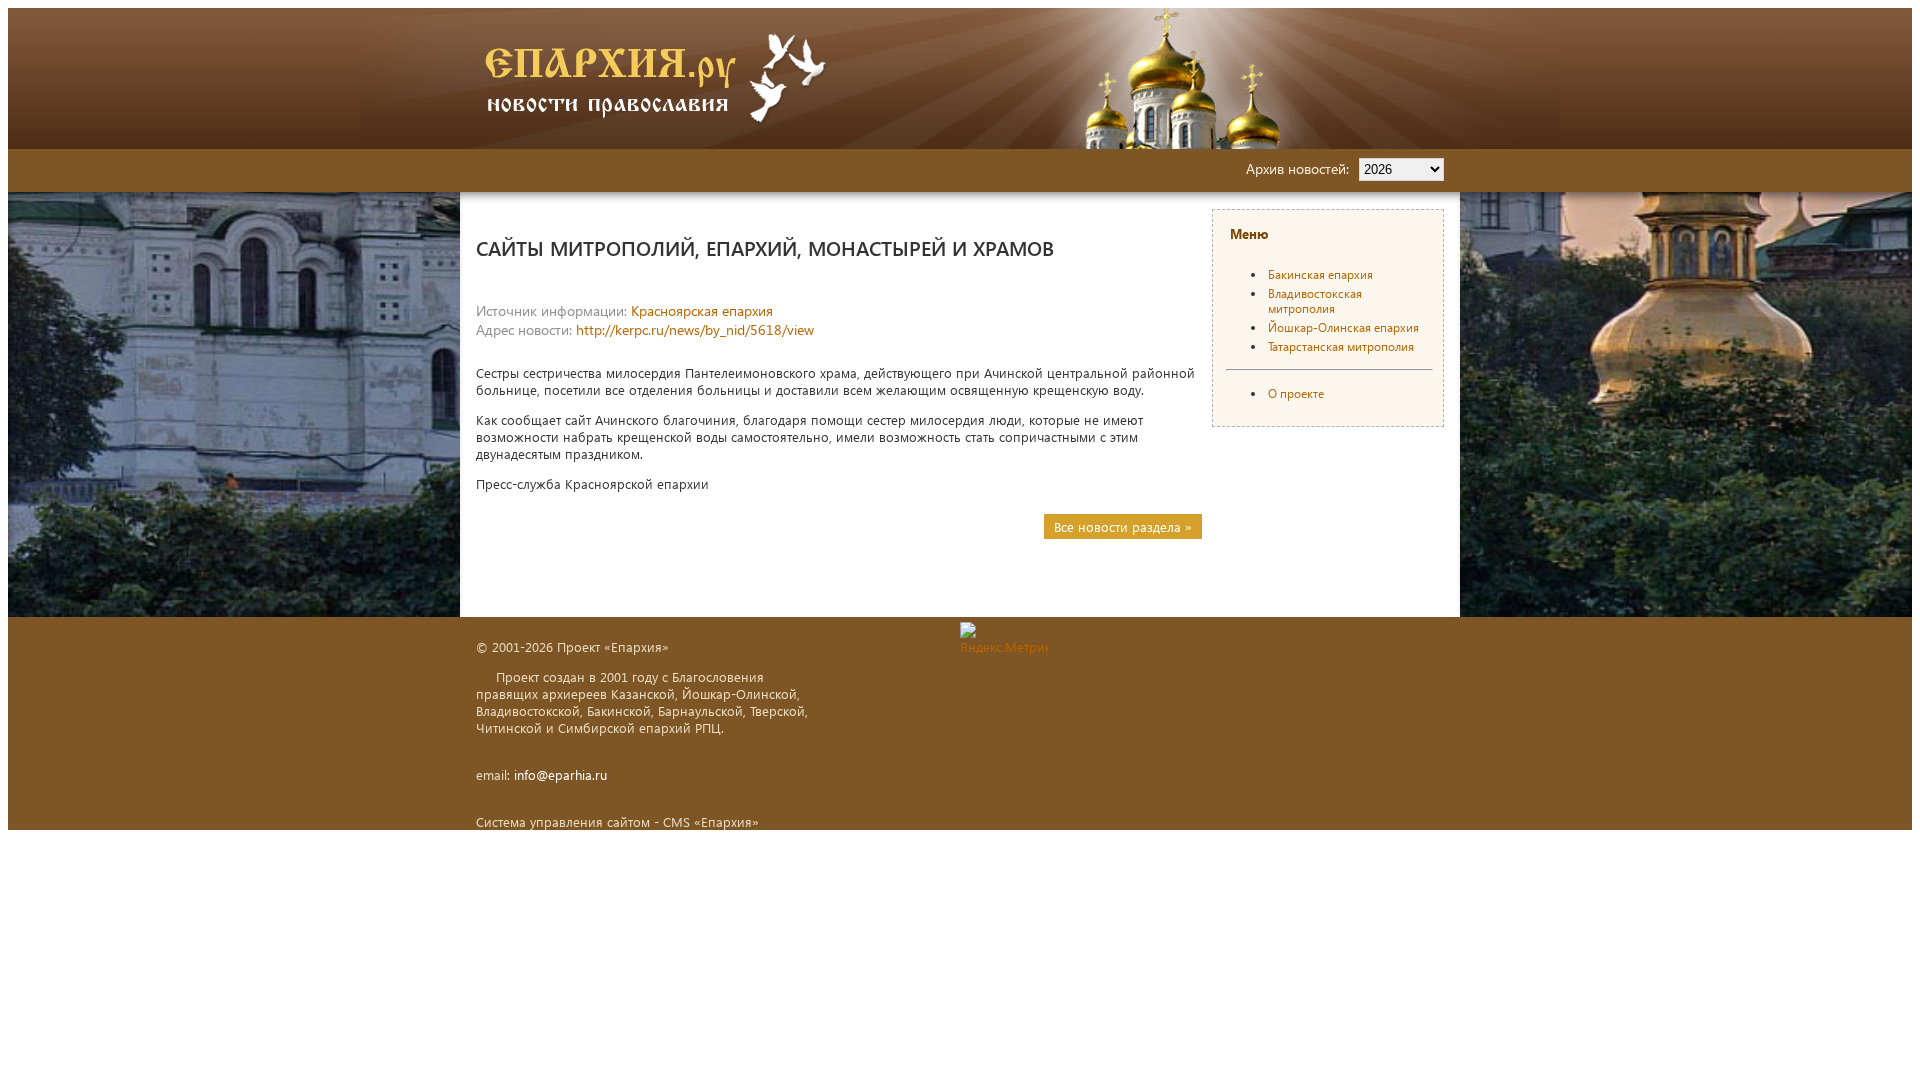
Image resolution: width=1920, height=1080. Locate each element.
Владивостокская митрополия (1315, 301)
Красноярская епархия (702, 310)
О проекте (1296, 393)
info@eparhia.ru (560, 774)
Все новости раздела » (1123, 526)
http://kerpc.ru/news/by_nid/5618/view (695, 329)
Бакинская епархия (1320, 274)
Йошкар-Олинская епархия (1343, 327)
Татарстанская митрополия (1341, 346)
